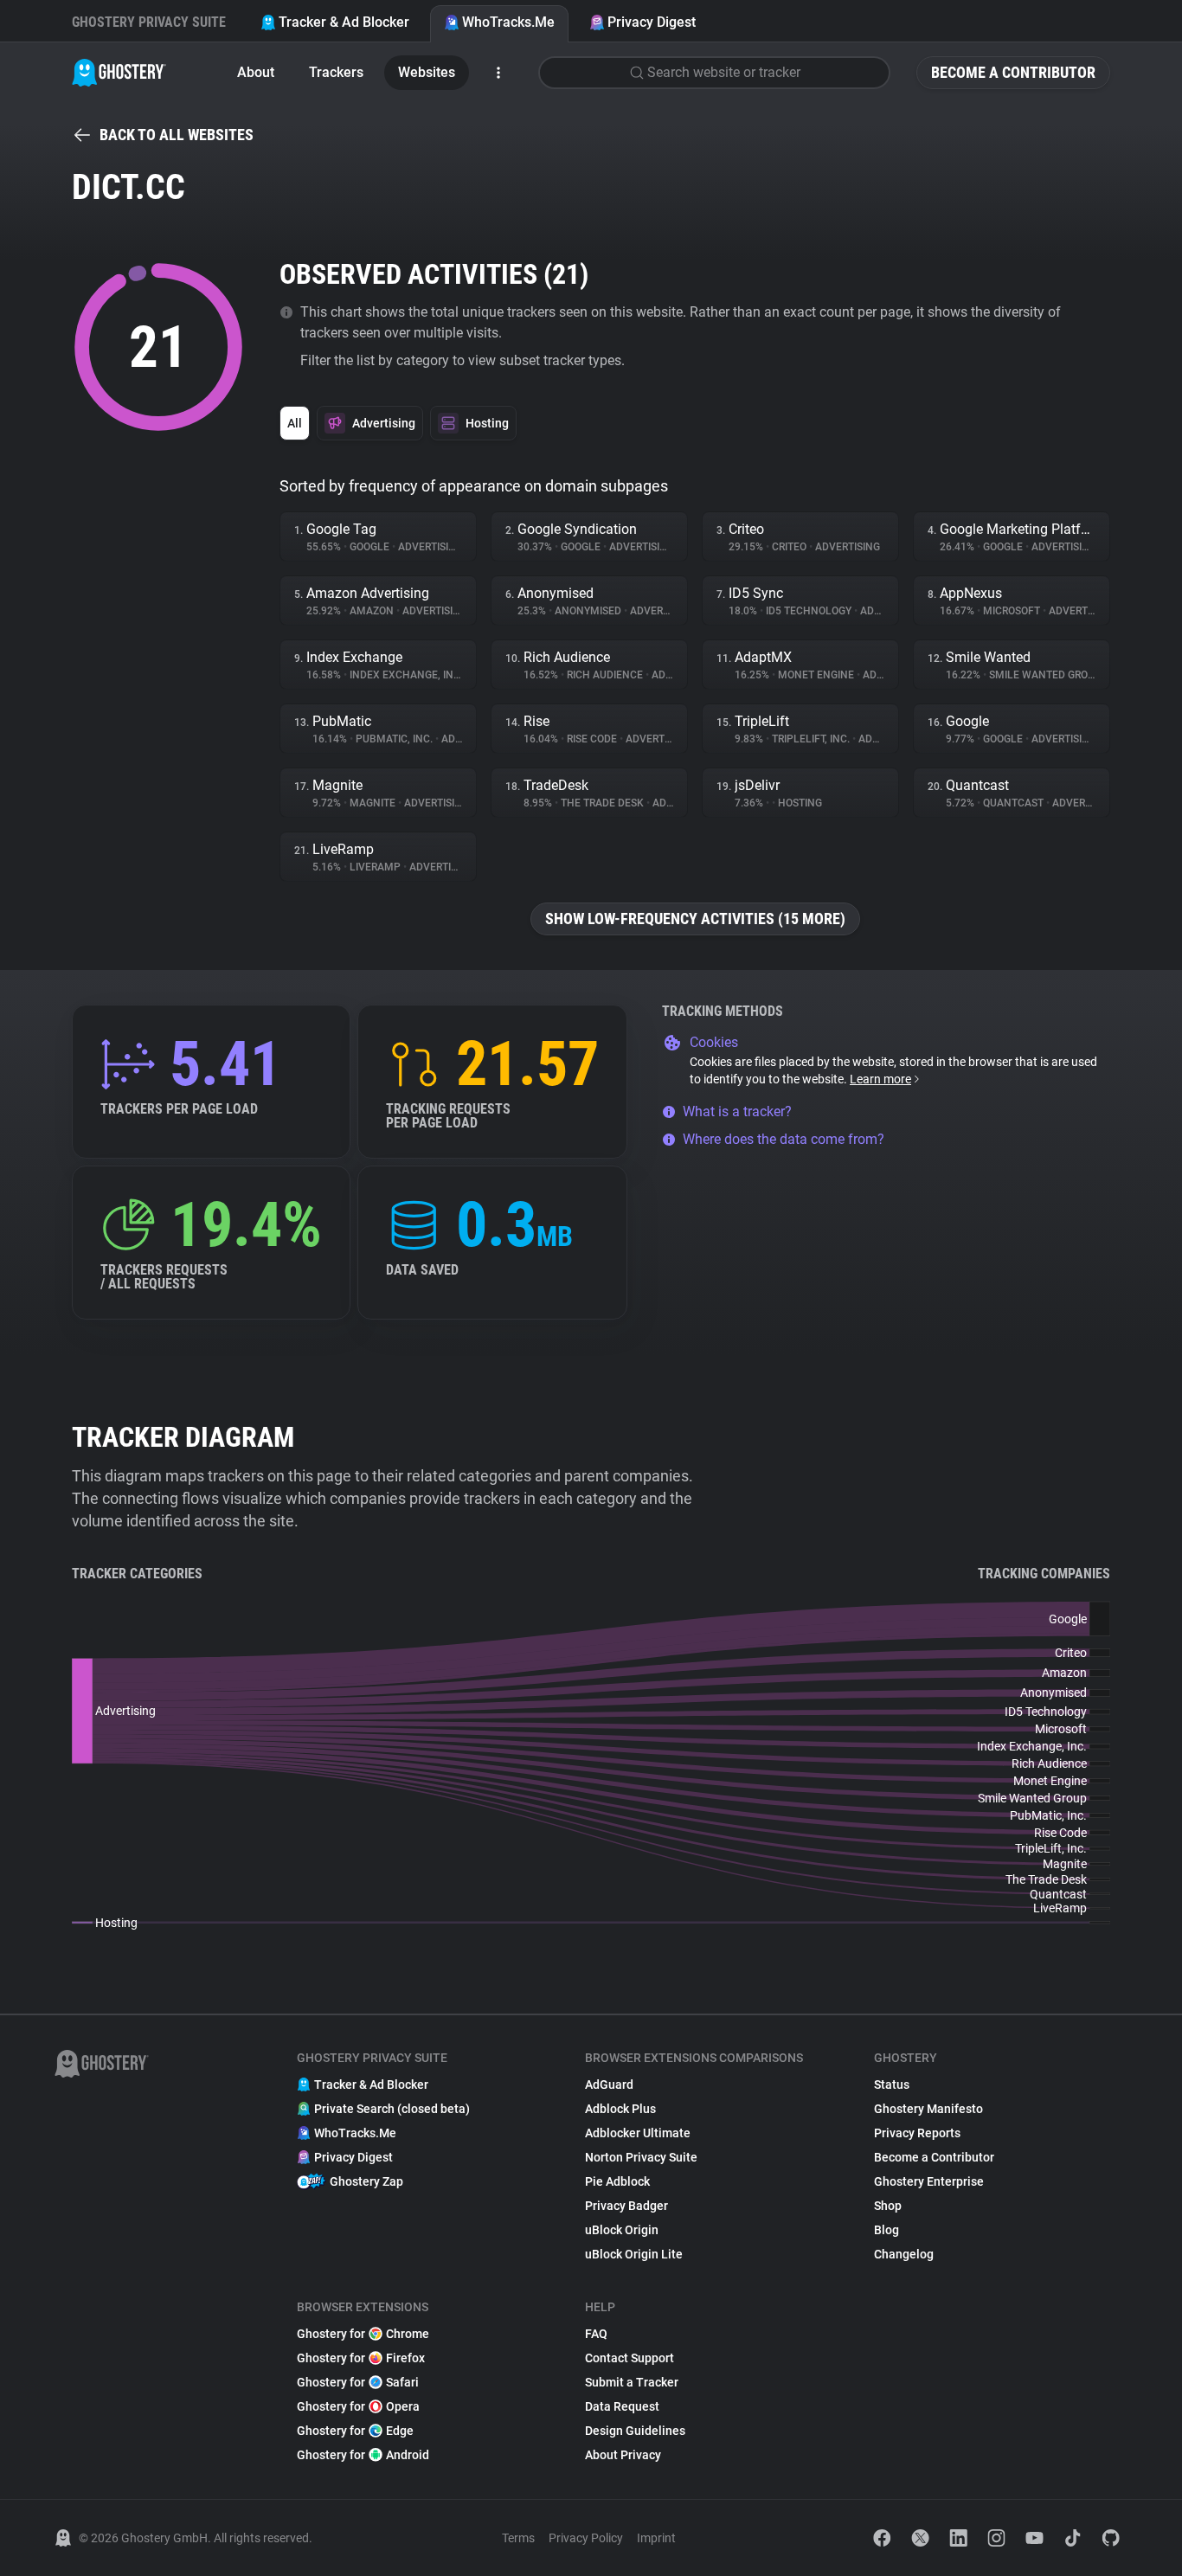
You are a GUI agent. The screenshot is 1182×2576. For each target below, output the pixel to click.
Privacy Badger (626, 2206)
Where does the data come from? (784, 1139)
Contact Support (630, 2358)
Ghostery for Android (363, 2455)
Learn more (880, 1079)
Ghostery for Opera (358, 2406)
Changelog (904, 2254)
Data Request (622, 2406)
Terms (518, 2538)
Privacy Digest (652, 22)
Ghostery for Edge (355, 2431)
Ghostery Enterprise (929, 2181)
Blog (886, 2230)
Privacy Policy (586, 2538)
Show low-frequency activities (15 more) (695, 919)
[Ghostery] (119, 73)
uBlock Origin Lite (634, 2254)
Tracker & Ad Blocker (344, 22)
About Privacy (623, 2455)
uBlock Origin (622, 2230)
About (256, 72)
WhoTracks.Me (508, 22)
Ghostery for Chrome (363, 2334)
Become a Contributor (1013, 72)
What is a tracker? (737, 1111)
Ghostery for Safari (358, 2382)
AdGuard (609, 2085)
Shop (888, 2206)
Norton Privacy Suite (641, 2157)
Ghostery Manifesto (928, 2109)
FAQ (596, 2334)
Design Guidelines (635, 2431)
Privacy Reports (917, 2133)
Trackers (336, 72)
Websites (427, 72)
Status (892, 2085)
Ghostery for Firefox (361, 2358)
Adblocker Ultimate (638, 2133)
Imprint (656, 2538)
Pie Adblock (617, 2181)
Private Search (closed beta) (392, 2109)
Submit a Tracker (632, 2382)
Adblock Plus (620, 2109)
